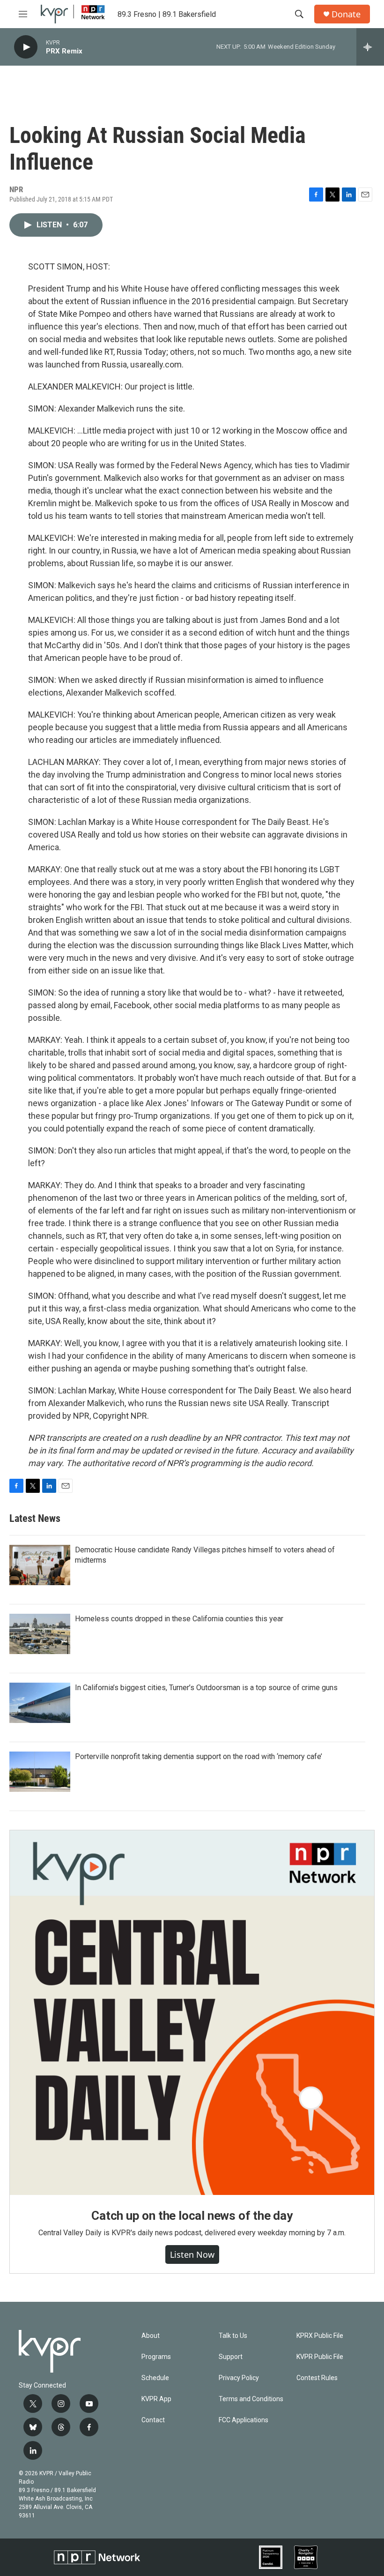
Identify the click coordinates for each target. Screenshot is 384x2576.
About (151, 2336)
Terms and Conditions (251, 2399)
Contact (153, 2420)
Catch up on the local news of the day (192, 2216)
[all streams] (370, 47)
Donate (346, 14)
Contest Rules (317, 2378)
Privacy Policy (239, 2378)
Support (231, 2357)
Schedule (155, 2378)
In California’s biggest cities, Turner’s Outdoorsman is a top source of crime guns (206, 1688)
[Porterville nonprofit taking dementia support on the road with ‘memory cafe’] (40, 1772)
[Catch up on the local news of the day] (192, 2013)
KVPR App (156, 2399)
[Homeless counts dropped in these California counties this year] (40, 1634)
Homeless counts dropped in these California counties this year (179, 1619)
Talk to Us (233, 2336)
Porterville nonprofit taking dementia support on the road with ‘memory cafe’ (199, 1756)
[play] (26, 47)
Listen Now (192, 2254)
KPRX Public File (320, 2336)
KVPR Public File (320, 2357)
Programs (156, 2357)
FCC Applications (244, 2420)
